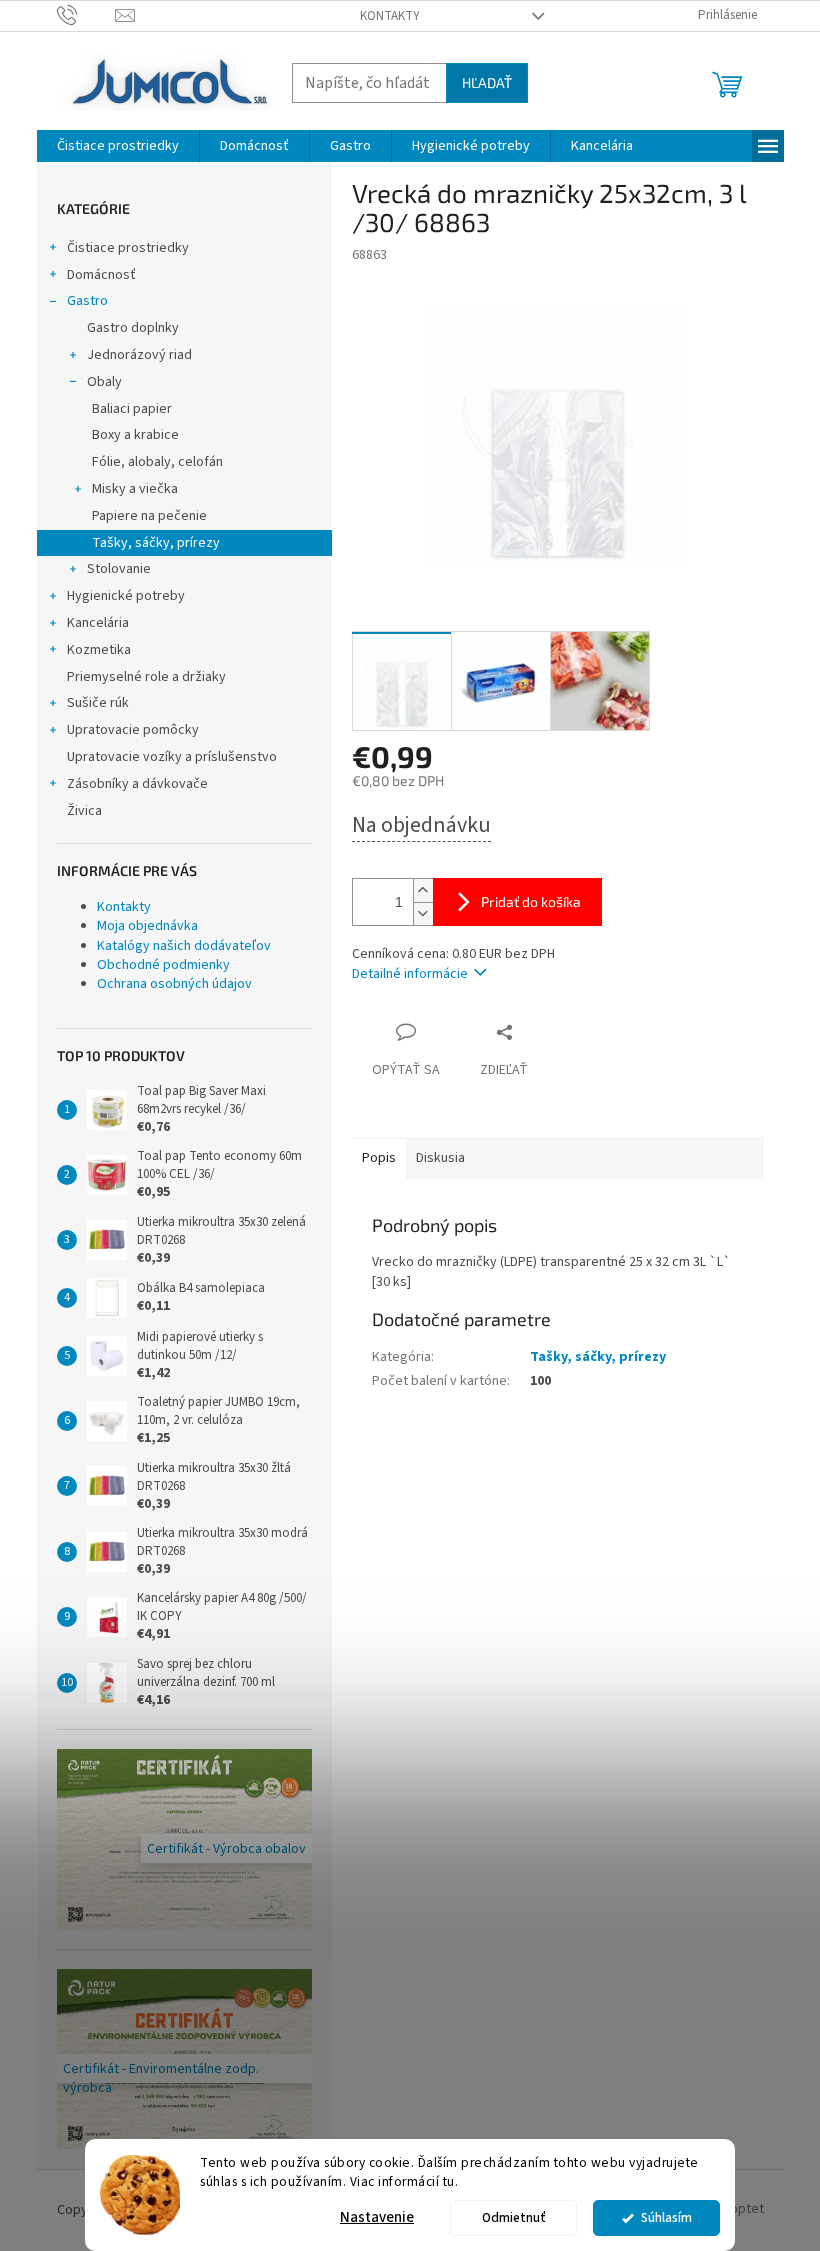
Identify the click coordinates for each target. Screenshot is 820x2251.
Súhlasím (666, 2217)
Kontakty (390, 16)
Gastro (87, 301)
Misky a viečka (135, 489)
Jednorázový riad (139, 355)
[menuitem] (118, 146)
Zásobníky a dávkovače (137, 784)
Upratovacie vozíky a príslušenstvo (172, 757)
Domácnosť (101, 275)
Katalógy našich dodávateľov (184, 946)
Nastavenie (377, 2217)
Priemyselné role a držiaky (146, 677)
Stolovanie (119, 569)
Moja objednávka (147, 926)
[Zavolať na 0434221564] (86, 15)
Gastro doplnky (133, 328)
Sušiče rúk (98, 703)
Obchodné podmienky (163, 965)
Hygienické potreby (126, 596)
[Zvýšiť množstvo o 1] (423, 890)
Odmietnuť (514, 2217)
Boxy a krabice (135, 435)
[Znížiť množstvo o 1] (423, 913)
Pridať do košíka (531, 901)
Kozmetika (99, 650)
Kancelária (98, 623)
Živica (84, 811)
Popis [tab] (379, 1158)
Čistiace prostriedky (128, 248)
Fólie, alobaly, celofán (157, 462)
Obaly (104, 382)
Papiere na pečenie (149, 516)
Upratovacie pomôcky (133, 730)
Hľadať (487, 82)
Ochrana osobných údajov (174, 984)
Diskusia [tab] (440, 1158)
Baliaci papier (132, 409)
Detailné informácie (410, 974)
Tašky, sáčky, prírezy (156, 543)
